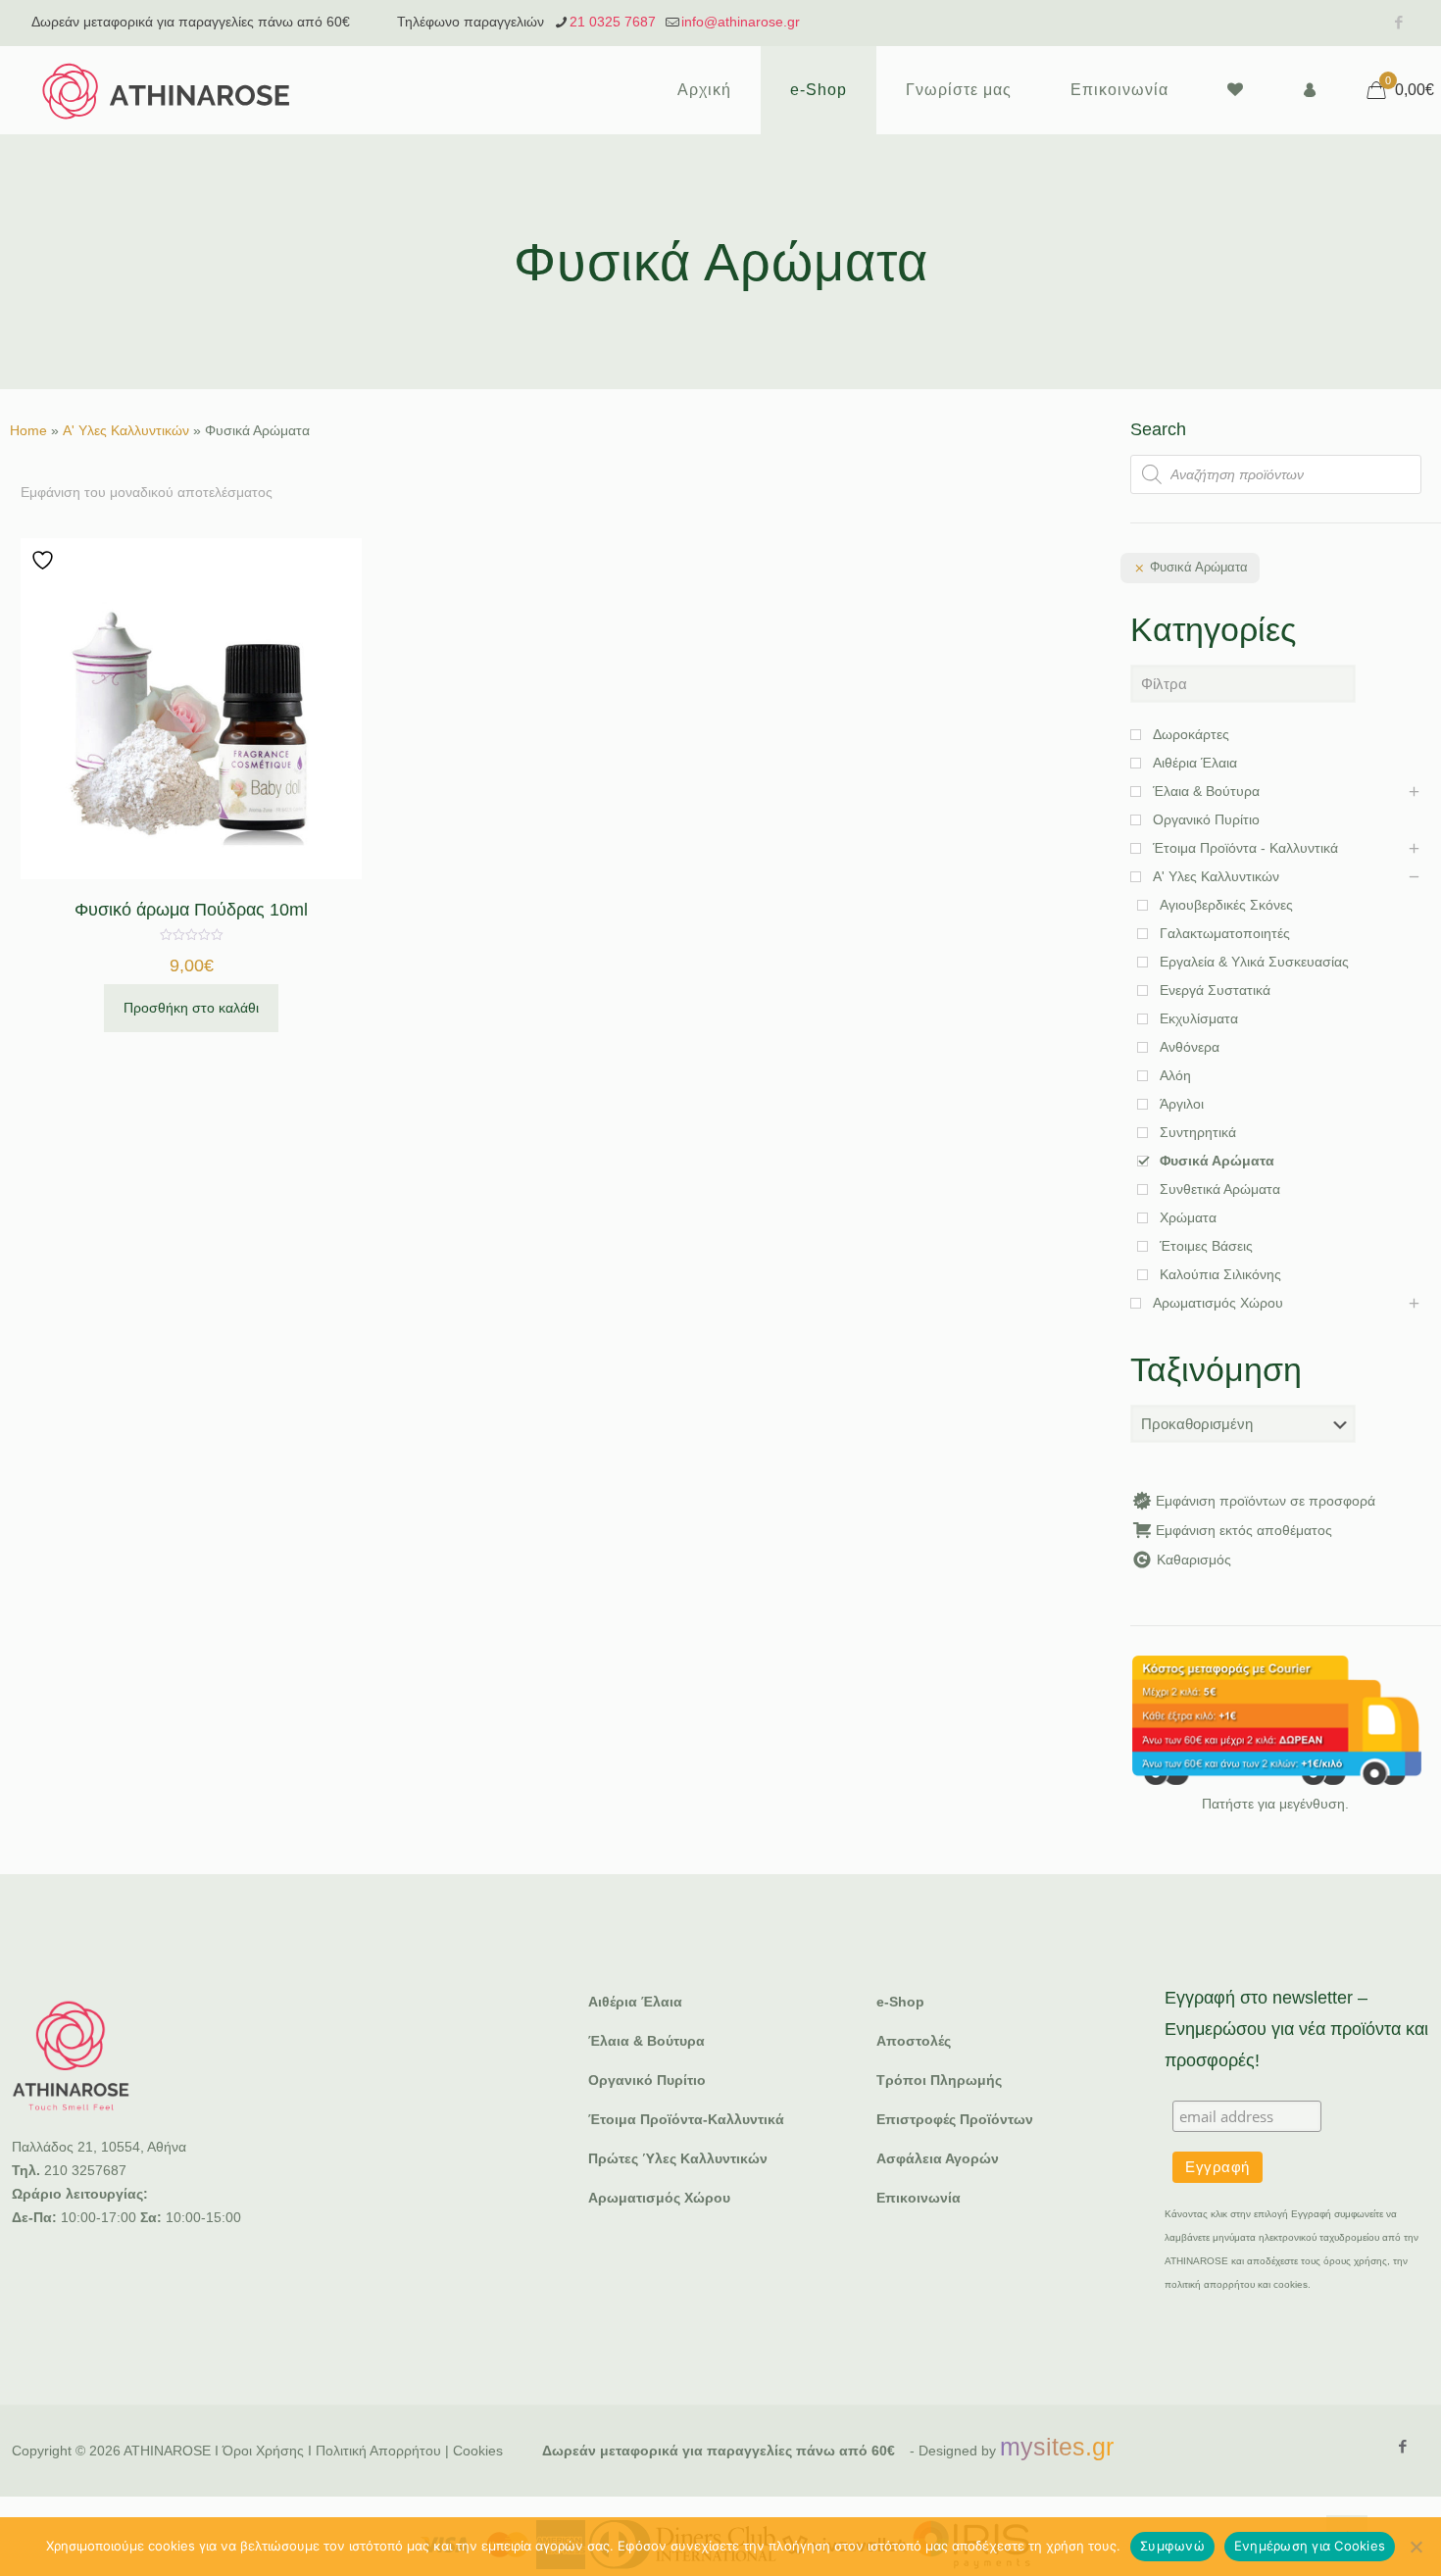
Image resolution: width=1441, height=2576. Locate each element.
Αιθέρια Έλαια (635, 2002)
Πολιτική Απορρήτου (378, 2451)
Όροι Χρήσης (263, 2451)
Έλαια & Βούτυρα (646, 2041)
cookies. (1292, 2284)
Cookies (478, 2451)
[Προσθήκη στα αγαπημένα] (45, 560)
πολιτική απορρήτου (1210, 2284)
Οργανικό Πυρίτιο (647, 2080)
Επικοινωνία (919, 2198)
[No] (1416, 2547)
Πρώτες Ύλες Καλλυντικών (678, 2158)
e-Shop (900, 2002)
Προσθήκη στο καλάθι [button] (191, 1008)
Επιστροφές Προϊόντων (955, 2119)
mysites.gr (1057, 2447)
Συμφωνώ (1172, 2546)
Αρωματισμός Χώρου (659, 2198)
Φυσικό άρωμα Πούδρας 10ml (191, 910)
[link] (1276, 1720)
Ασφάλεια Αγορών (938, 2158)
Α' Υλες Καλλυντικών (126, 430)
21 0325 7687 (613, 22)
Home (28, 430)
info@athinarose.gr (741, 22)
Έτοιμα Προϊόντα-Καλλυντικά (686, 2119)
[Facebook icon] (1398, 22)
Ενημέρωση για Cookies (1310, 2546)
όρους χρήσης (1355, 2261)
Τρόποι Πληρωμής (939, 2080)
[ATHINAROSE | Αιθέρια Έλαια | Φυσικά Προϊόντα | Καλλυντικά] (167, 90)
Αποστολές (914, 2041)
